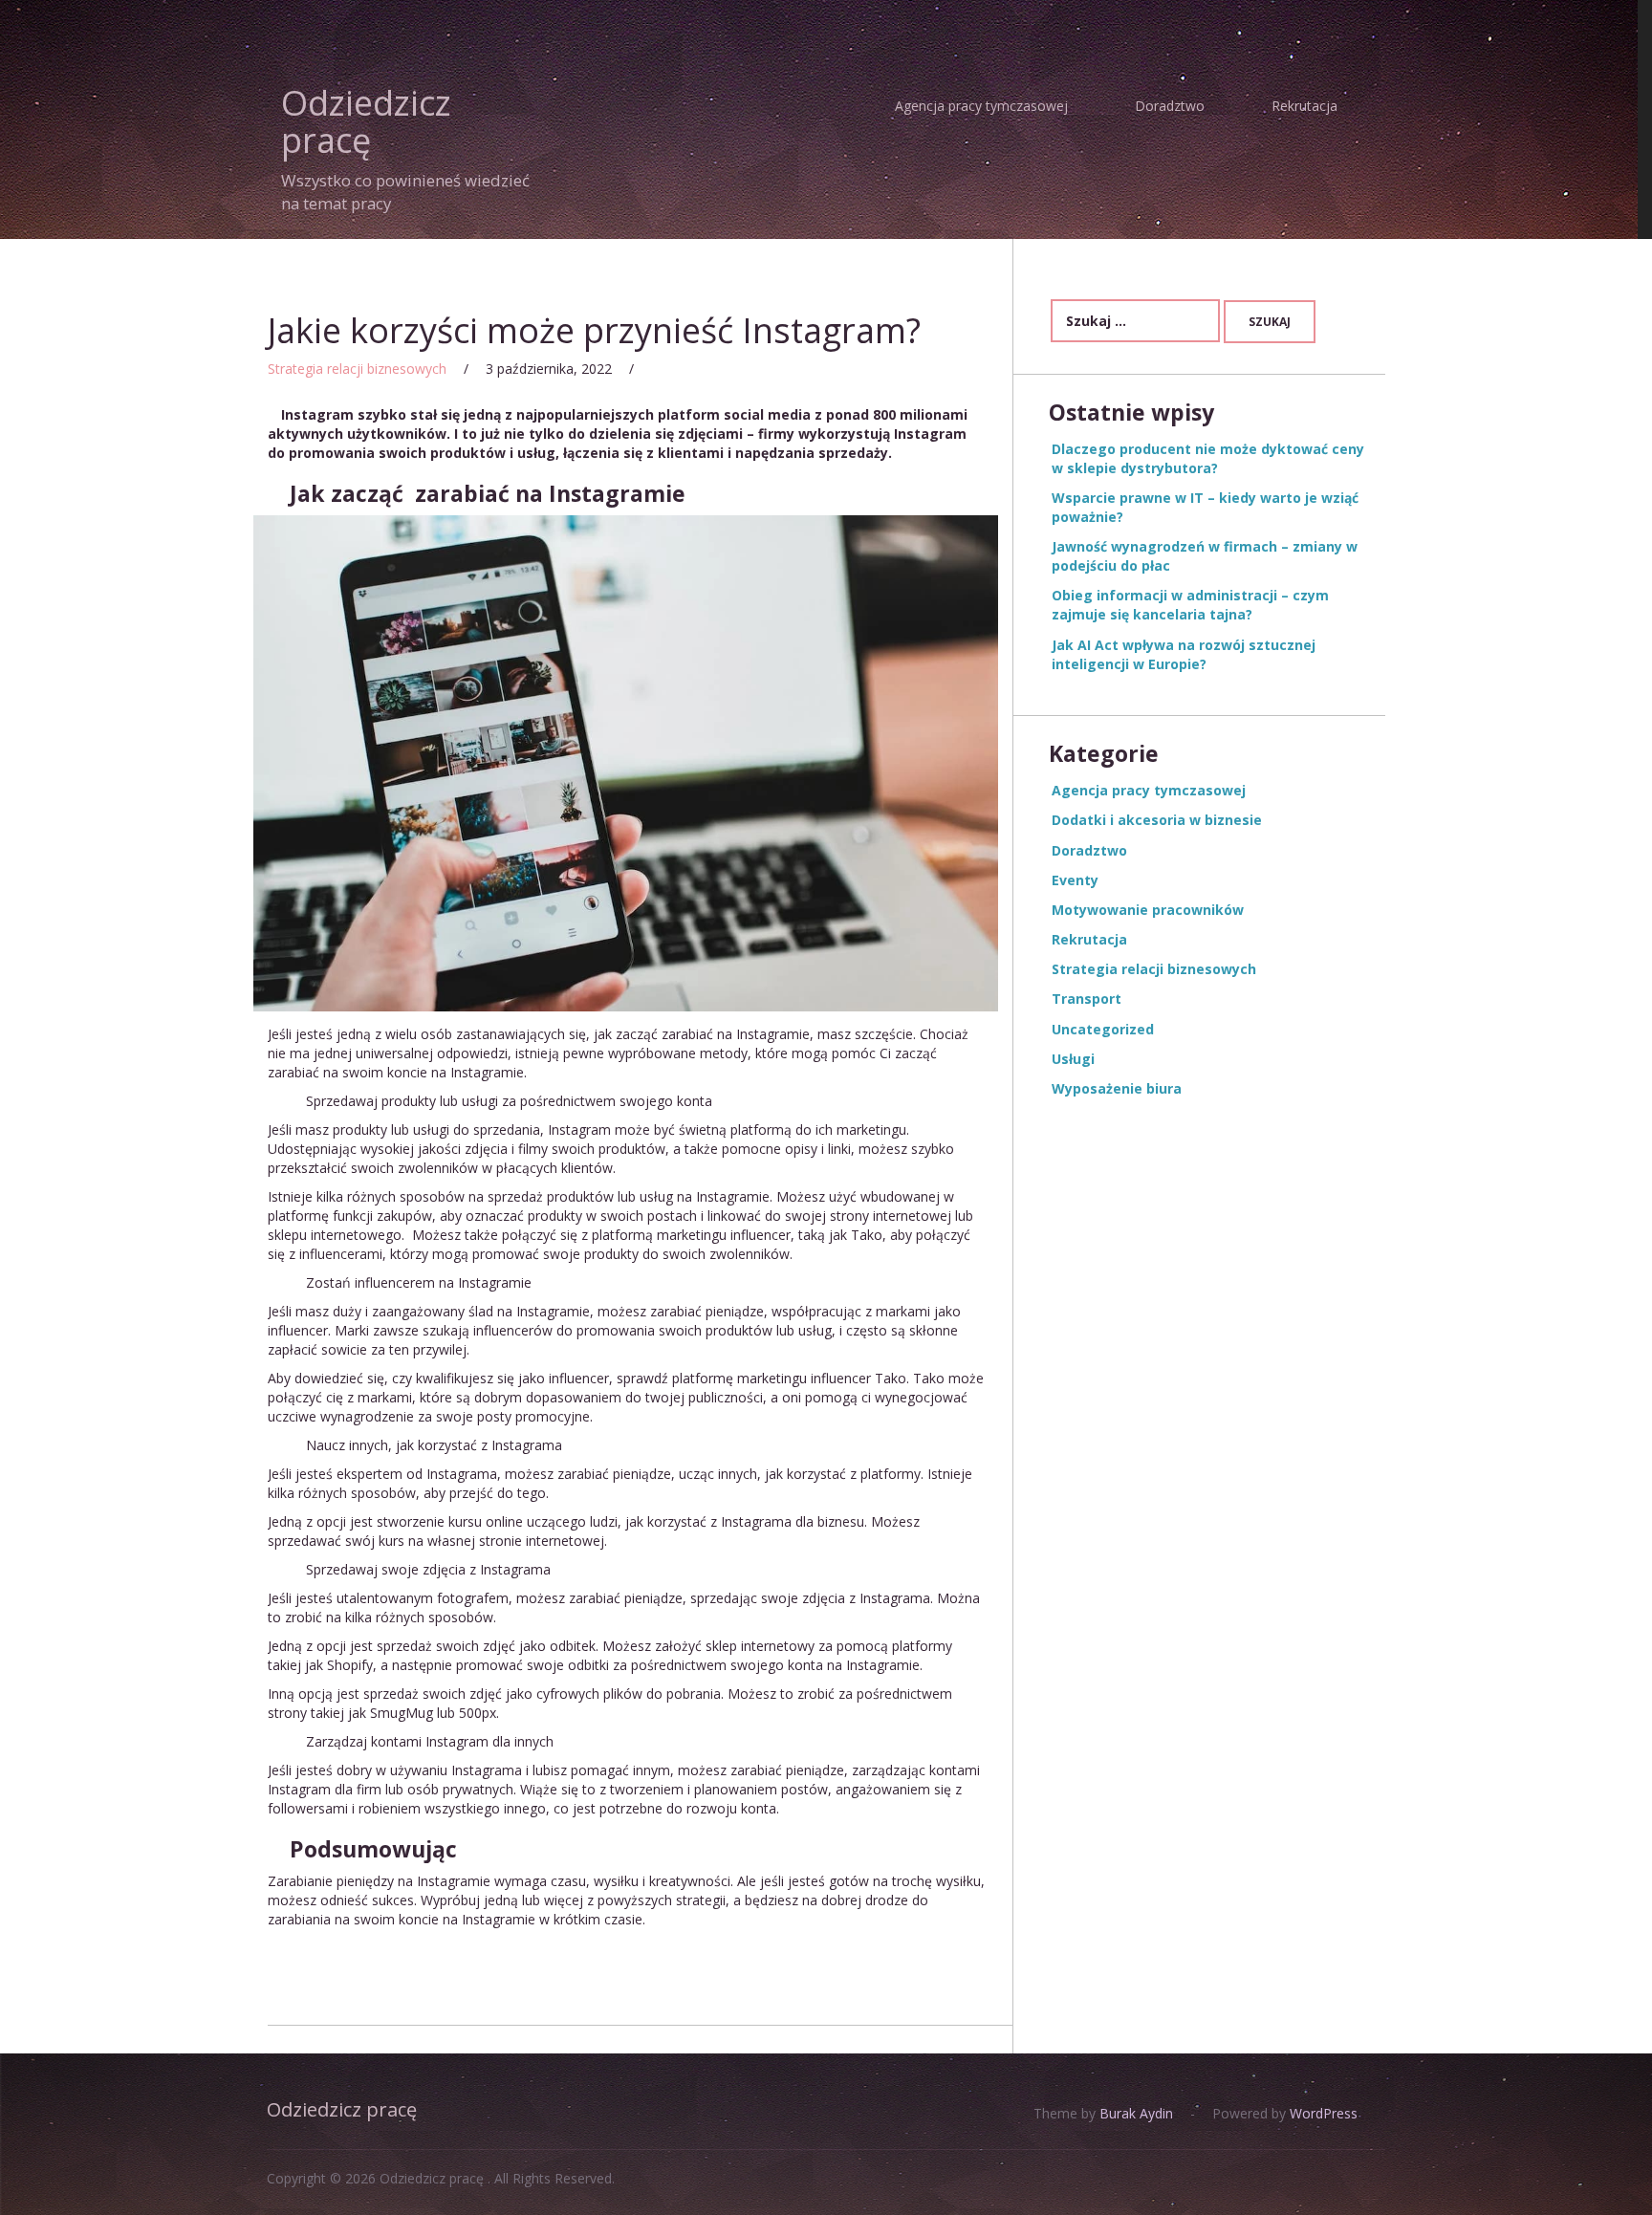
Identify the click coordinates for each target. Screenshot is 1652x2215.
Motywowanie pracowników (1148, 910)
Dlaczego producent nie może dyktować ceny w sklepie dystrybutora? (1208, 458)
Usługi (1073, 1059)
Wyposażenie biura (1117, 1088)
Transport (1087, 999)
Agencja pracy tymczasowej (981, 106)
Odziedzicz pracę (366, 122)
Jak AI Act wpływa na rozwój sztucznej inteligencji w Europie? (1184, 654)
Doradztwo (1170, 106)
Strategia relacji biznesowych (357, 369)
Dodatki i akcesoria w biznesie (1157, 820)
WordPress (1322, 2113)
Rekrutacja (1304, 106)
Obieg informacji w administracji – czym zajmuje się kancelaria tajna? (1190, 605)
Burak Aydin (1134, 2113)
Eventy (1075, 880)
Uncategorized (1103, 1029)
